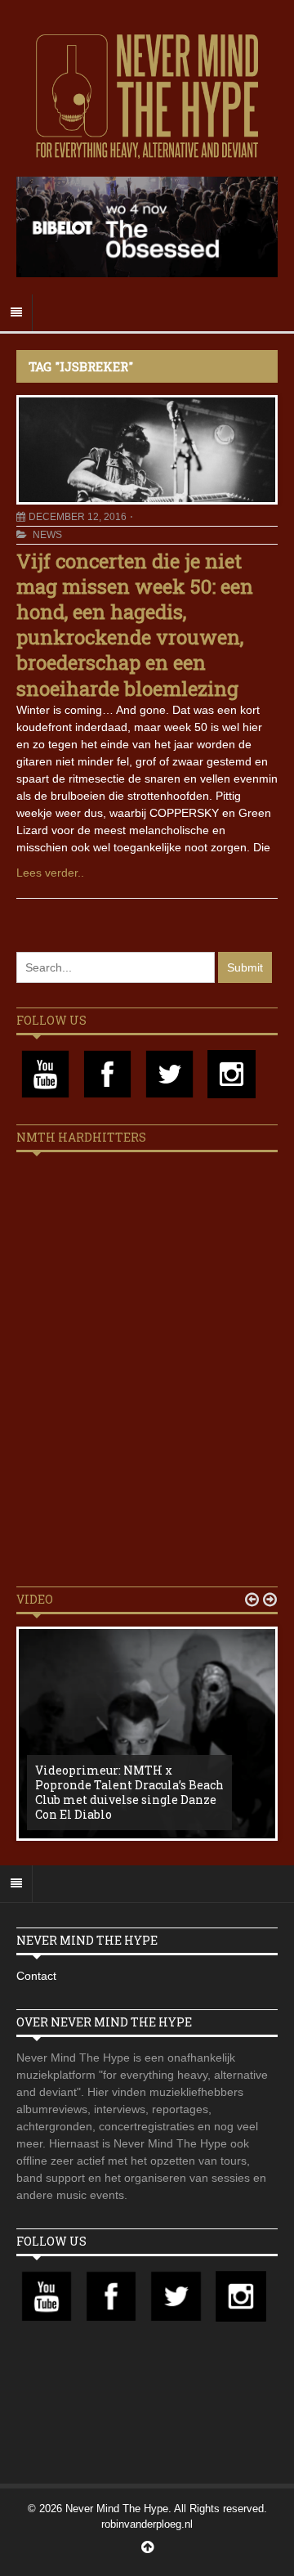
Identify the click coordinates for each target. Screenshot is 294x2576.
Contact (36, 1976)
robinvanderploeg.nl (147, 2524)
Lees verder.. (50, 873)
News (47, 535)
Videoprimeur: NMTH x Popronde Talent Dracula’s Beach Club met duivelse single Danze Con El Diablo (129, 1793)
